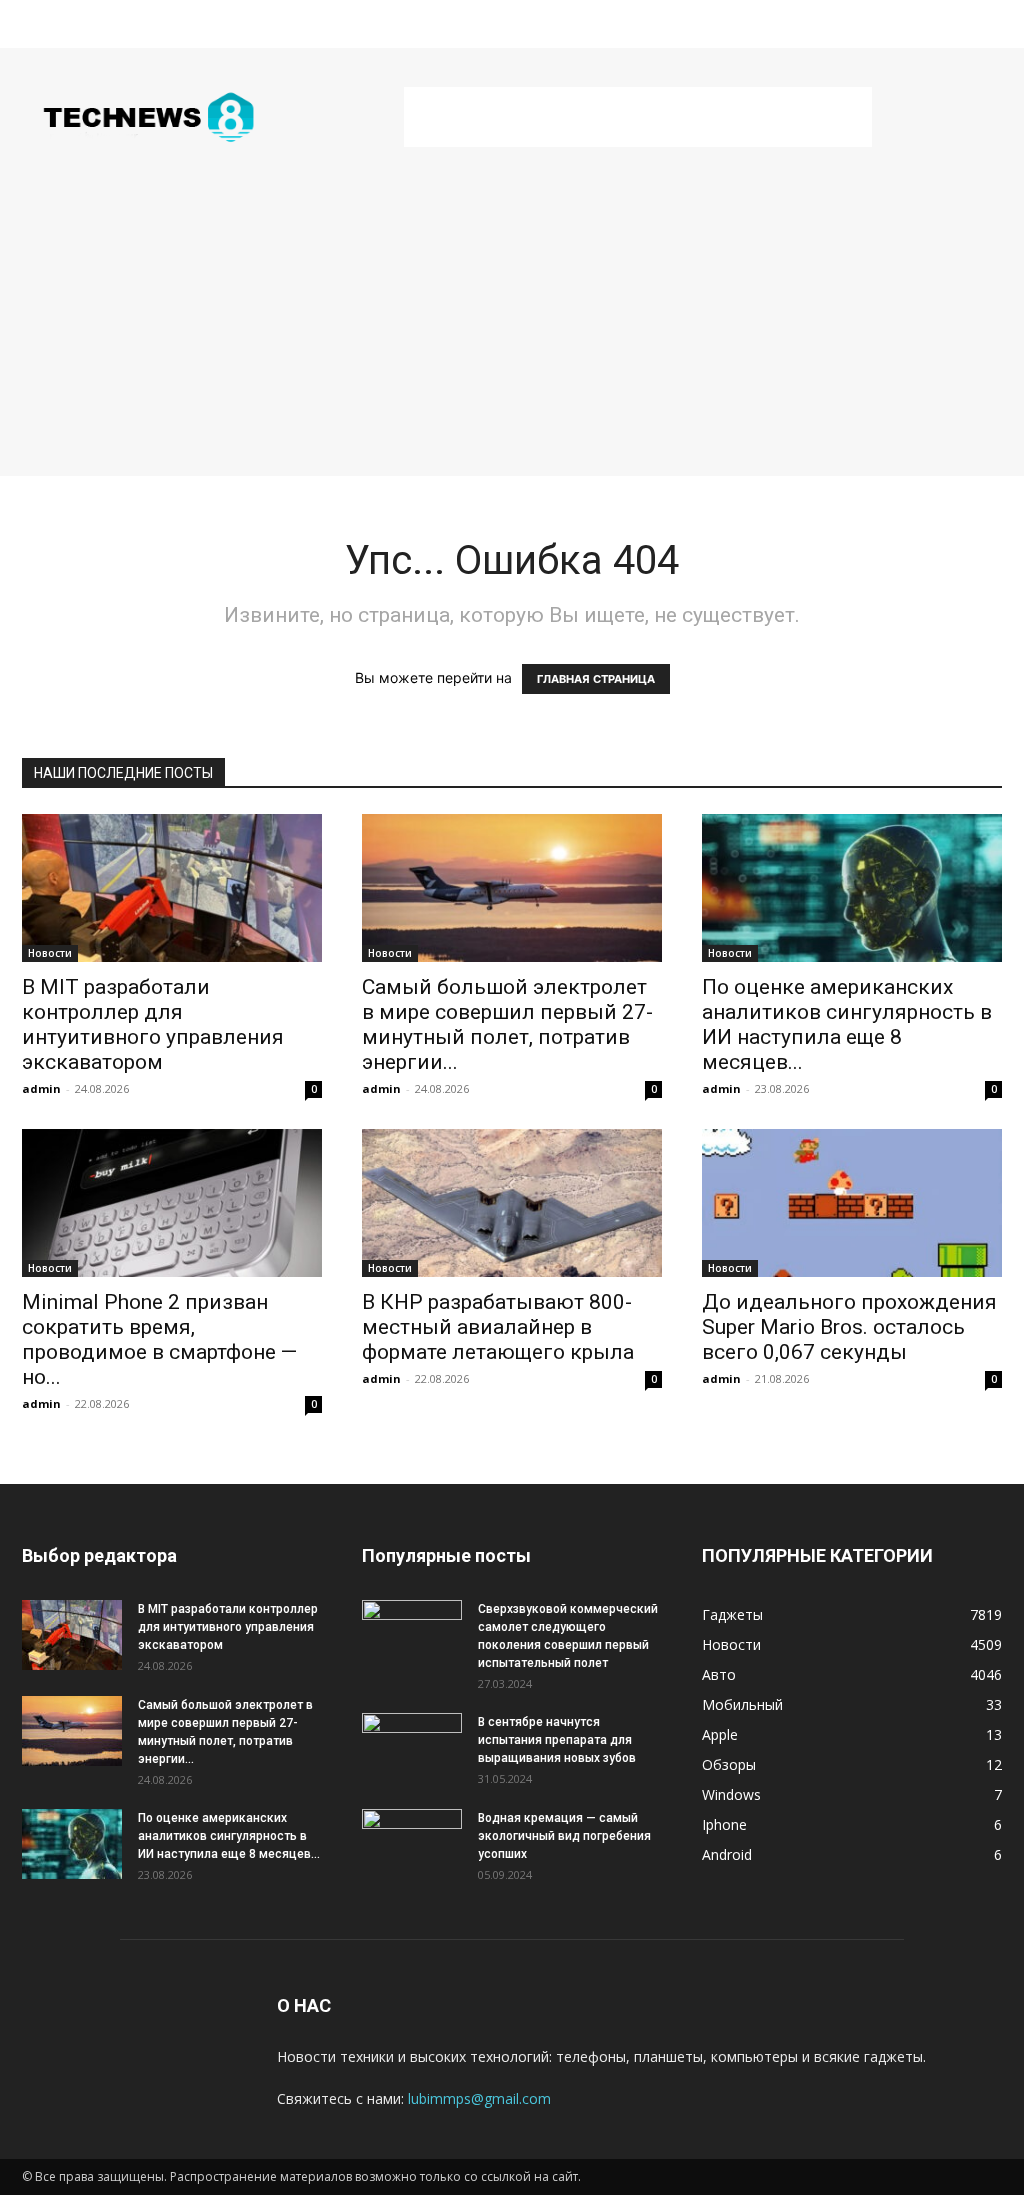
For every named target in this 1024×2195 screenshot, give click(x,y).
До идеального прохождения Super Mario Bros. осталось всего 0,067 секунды (849, 1327)
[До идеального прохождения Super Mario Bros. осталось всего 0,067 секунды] (852, 1203)
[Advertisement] (638, 117)
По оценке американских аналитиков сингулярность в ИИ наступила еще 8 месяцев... (847, 1024)
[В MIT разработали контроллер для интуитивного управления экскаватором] (172, 888)
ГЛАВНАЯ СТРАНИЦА (596, 679)
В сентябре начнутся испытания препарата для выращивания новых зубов (557, 1740)
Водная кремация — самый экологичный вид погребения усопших (564, 1836)
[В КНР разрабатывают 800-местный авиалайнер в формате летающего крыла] (512, 1203)
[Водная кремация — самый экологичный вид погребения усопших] (412, 1844)
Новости (50, 953)
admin (41, 1088)
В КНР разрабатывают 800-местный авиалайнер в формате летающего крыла (498, 1327)
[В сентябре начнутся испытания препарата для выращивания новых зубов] (412, 1748)
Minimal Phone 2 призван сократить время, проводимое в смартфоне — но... (159, 1339)
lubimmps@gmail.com (479, 2098)
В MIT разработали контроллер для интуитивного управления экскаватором (153, 1024)
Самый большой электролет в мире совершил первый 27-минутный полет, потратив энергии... (507, 1024)
